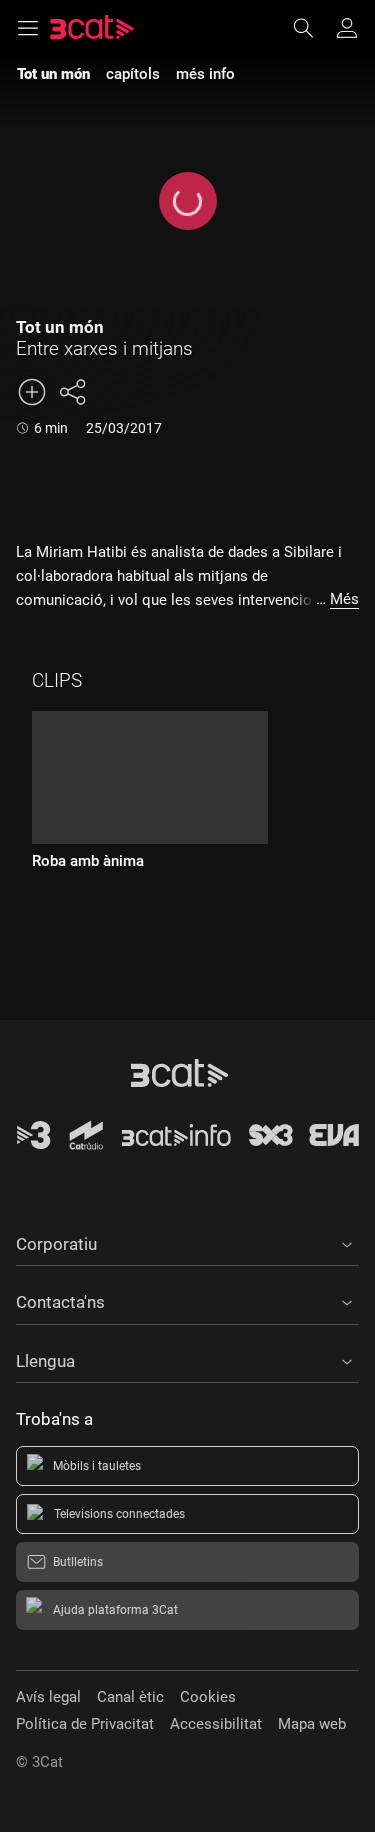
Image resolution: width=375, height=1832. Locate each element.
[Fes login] (347, 28)
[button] (187, 1241)
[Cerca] (313, 28)
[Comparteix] (72, 392)
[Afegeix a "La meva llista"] (32, 392)
